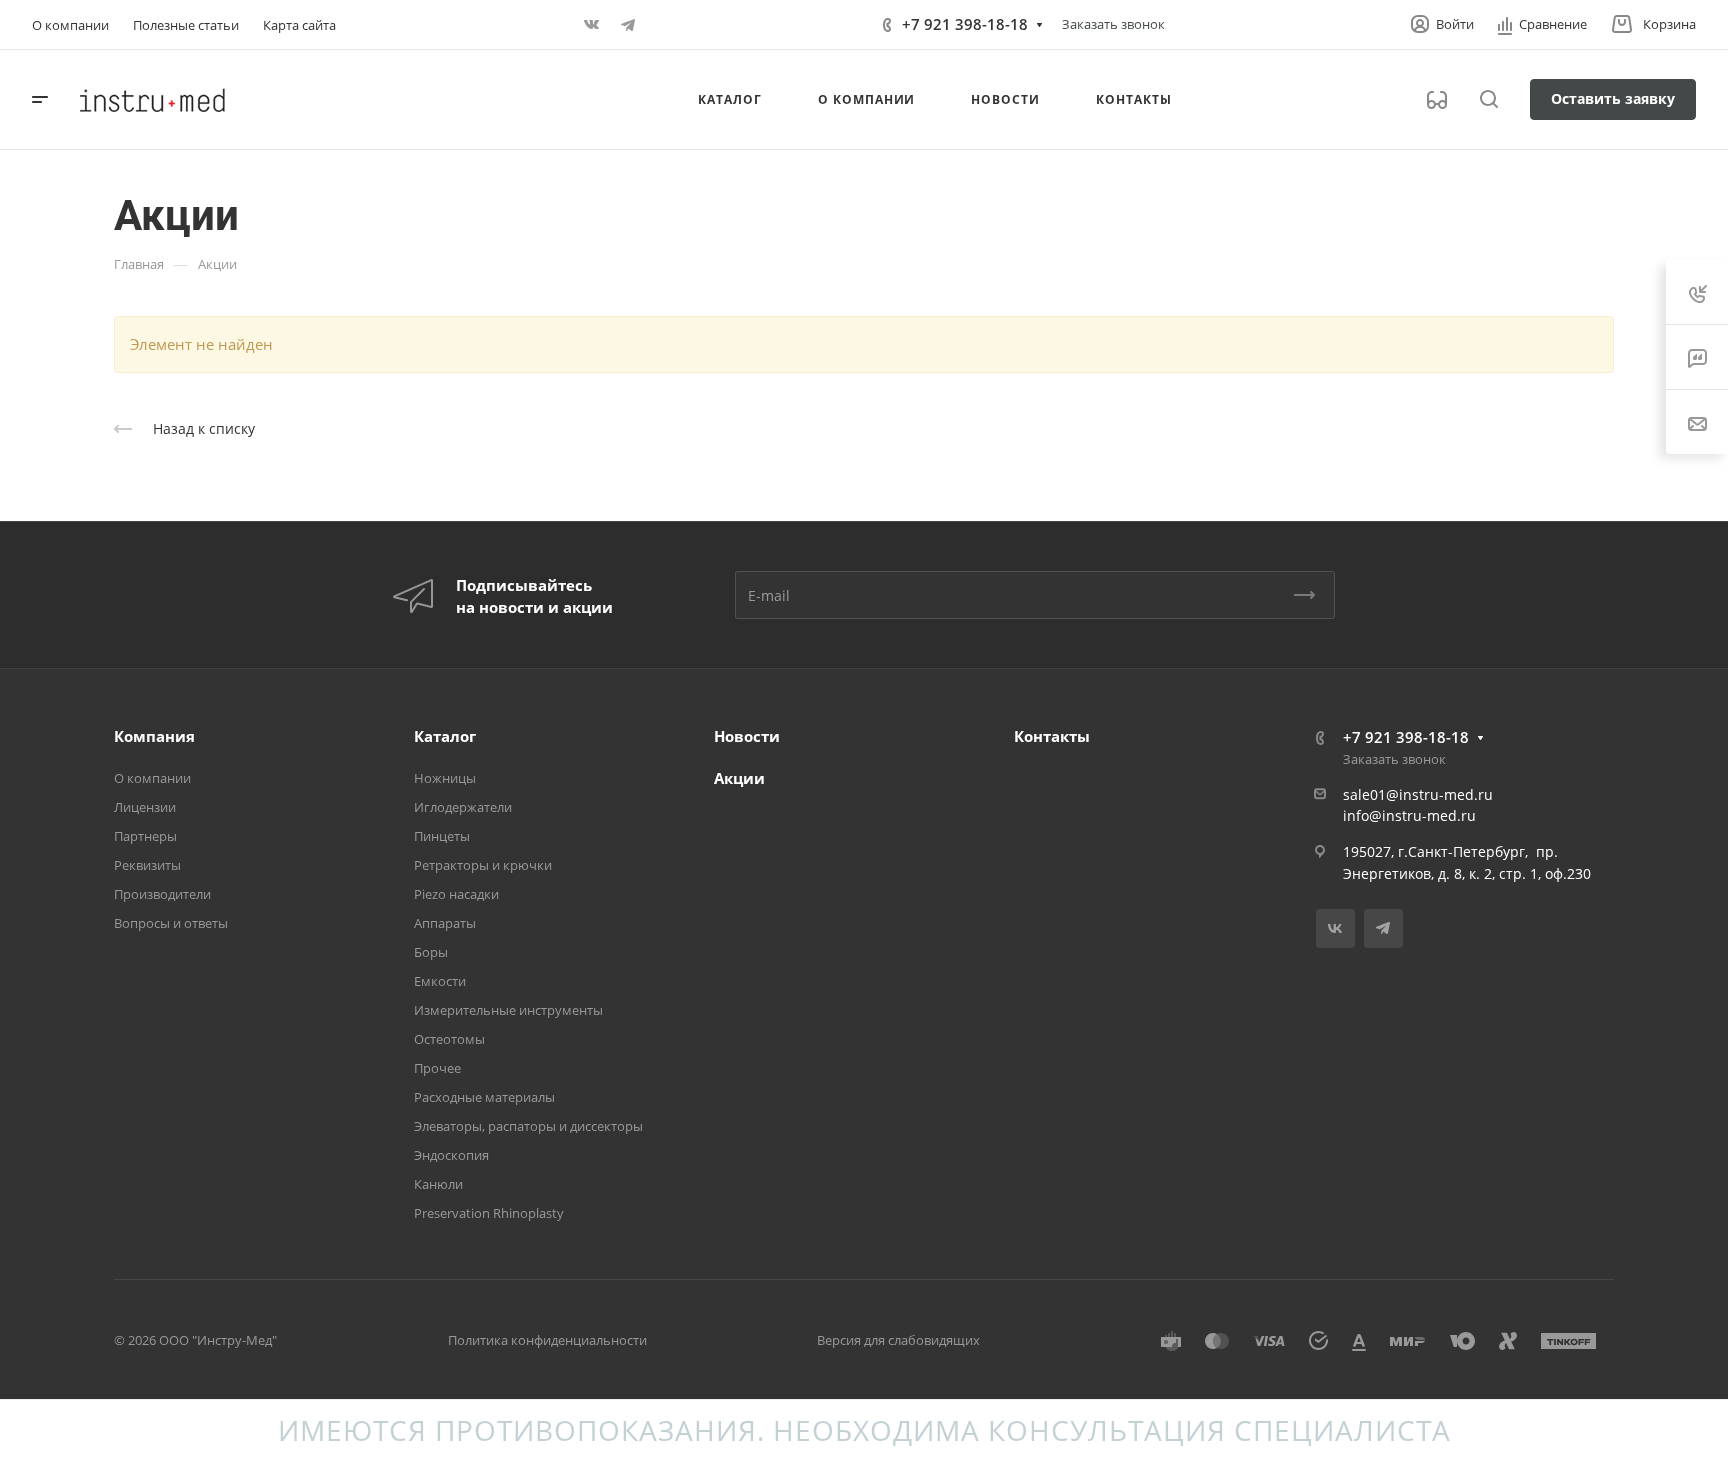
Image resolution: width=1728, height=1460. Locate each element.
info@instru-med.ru (1409, 815)
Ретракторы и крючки (483, 865)
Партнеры (145, 836)
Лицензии (145, 807)
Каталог (445, 736)
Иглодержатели (463, 807)
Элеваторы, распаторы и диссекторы (528, 1126)
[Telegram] (628, 25)
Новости (747, 736)
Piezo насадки (456, 894)
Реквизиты (147, 865)
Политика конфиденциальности (547, 1340)
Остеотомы (449, 1039)
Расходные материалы (484, 1097)
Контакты (1052, 736)
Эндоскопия (451, 1155)
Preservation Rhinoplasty (489, 1213)
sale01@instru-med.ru (1418, 794)
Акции (739, 778)
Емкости (440, 981)
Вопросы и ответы (171, 923)
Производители (162, 894)
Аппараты (445, 923)
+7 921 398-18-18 (965, 24)
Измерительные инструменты (508, 1010)
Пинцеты (442, 836)
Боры (431, 952)
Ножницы (445, 778)
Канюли (438, 1184)
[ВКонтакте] (592, 25)
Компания (154, 736)
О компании (152, 778)
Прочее (437, 1068)
